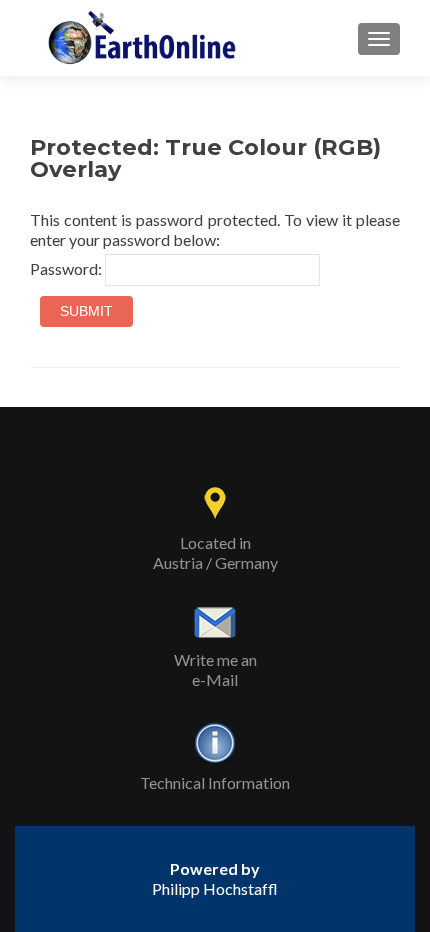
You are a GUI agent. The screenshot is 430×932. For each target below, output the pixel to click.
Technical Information (215, 782)
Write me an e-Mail (215, 669)
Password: (67, 268)
